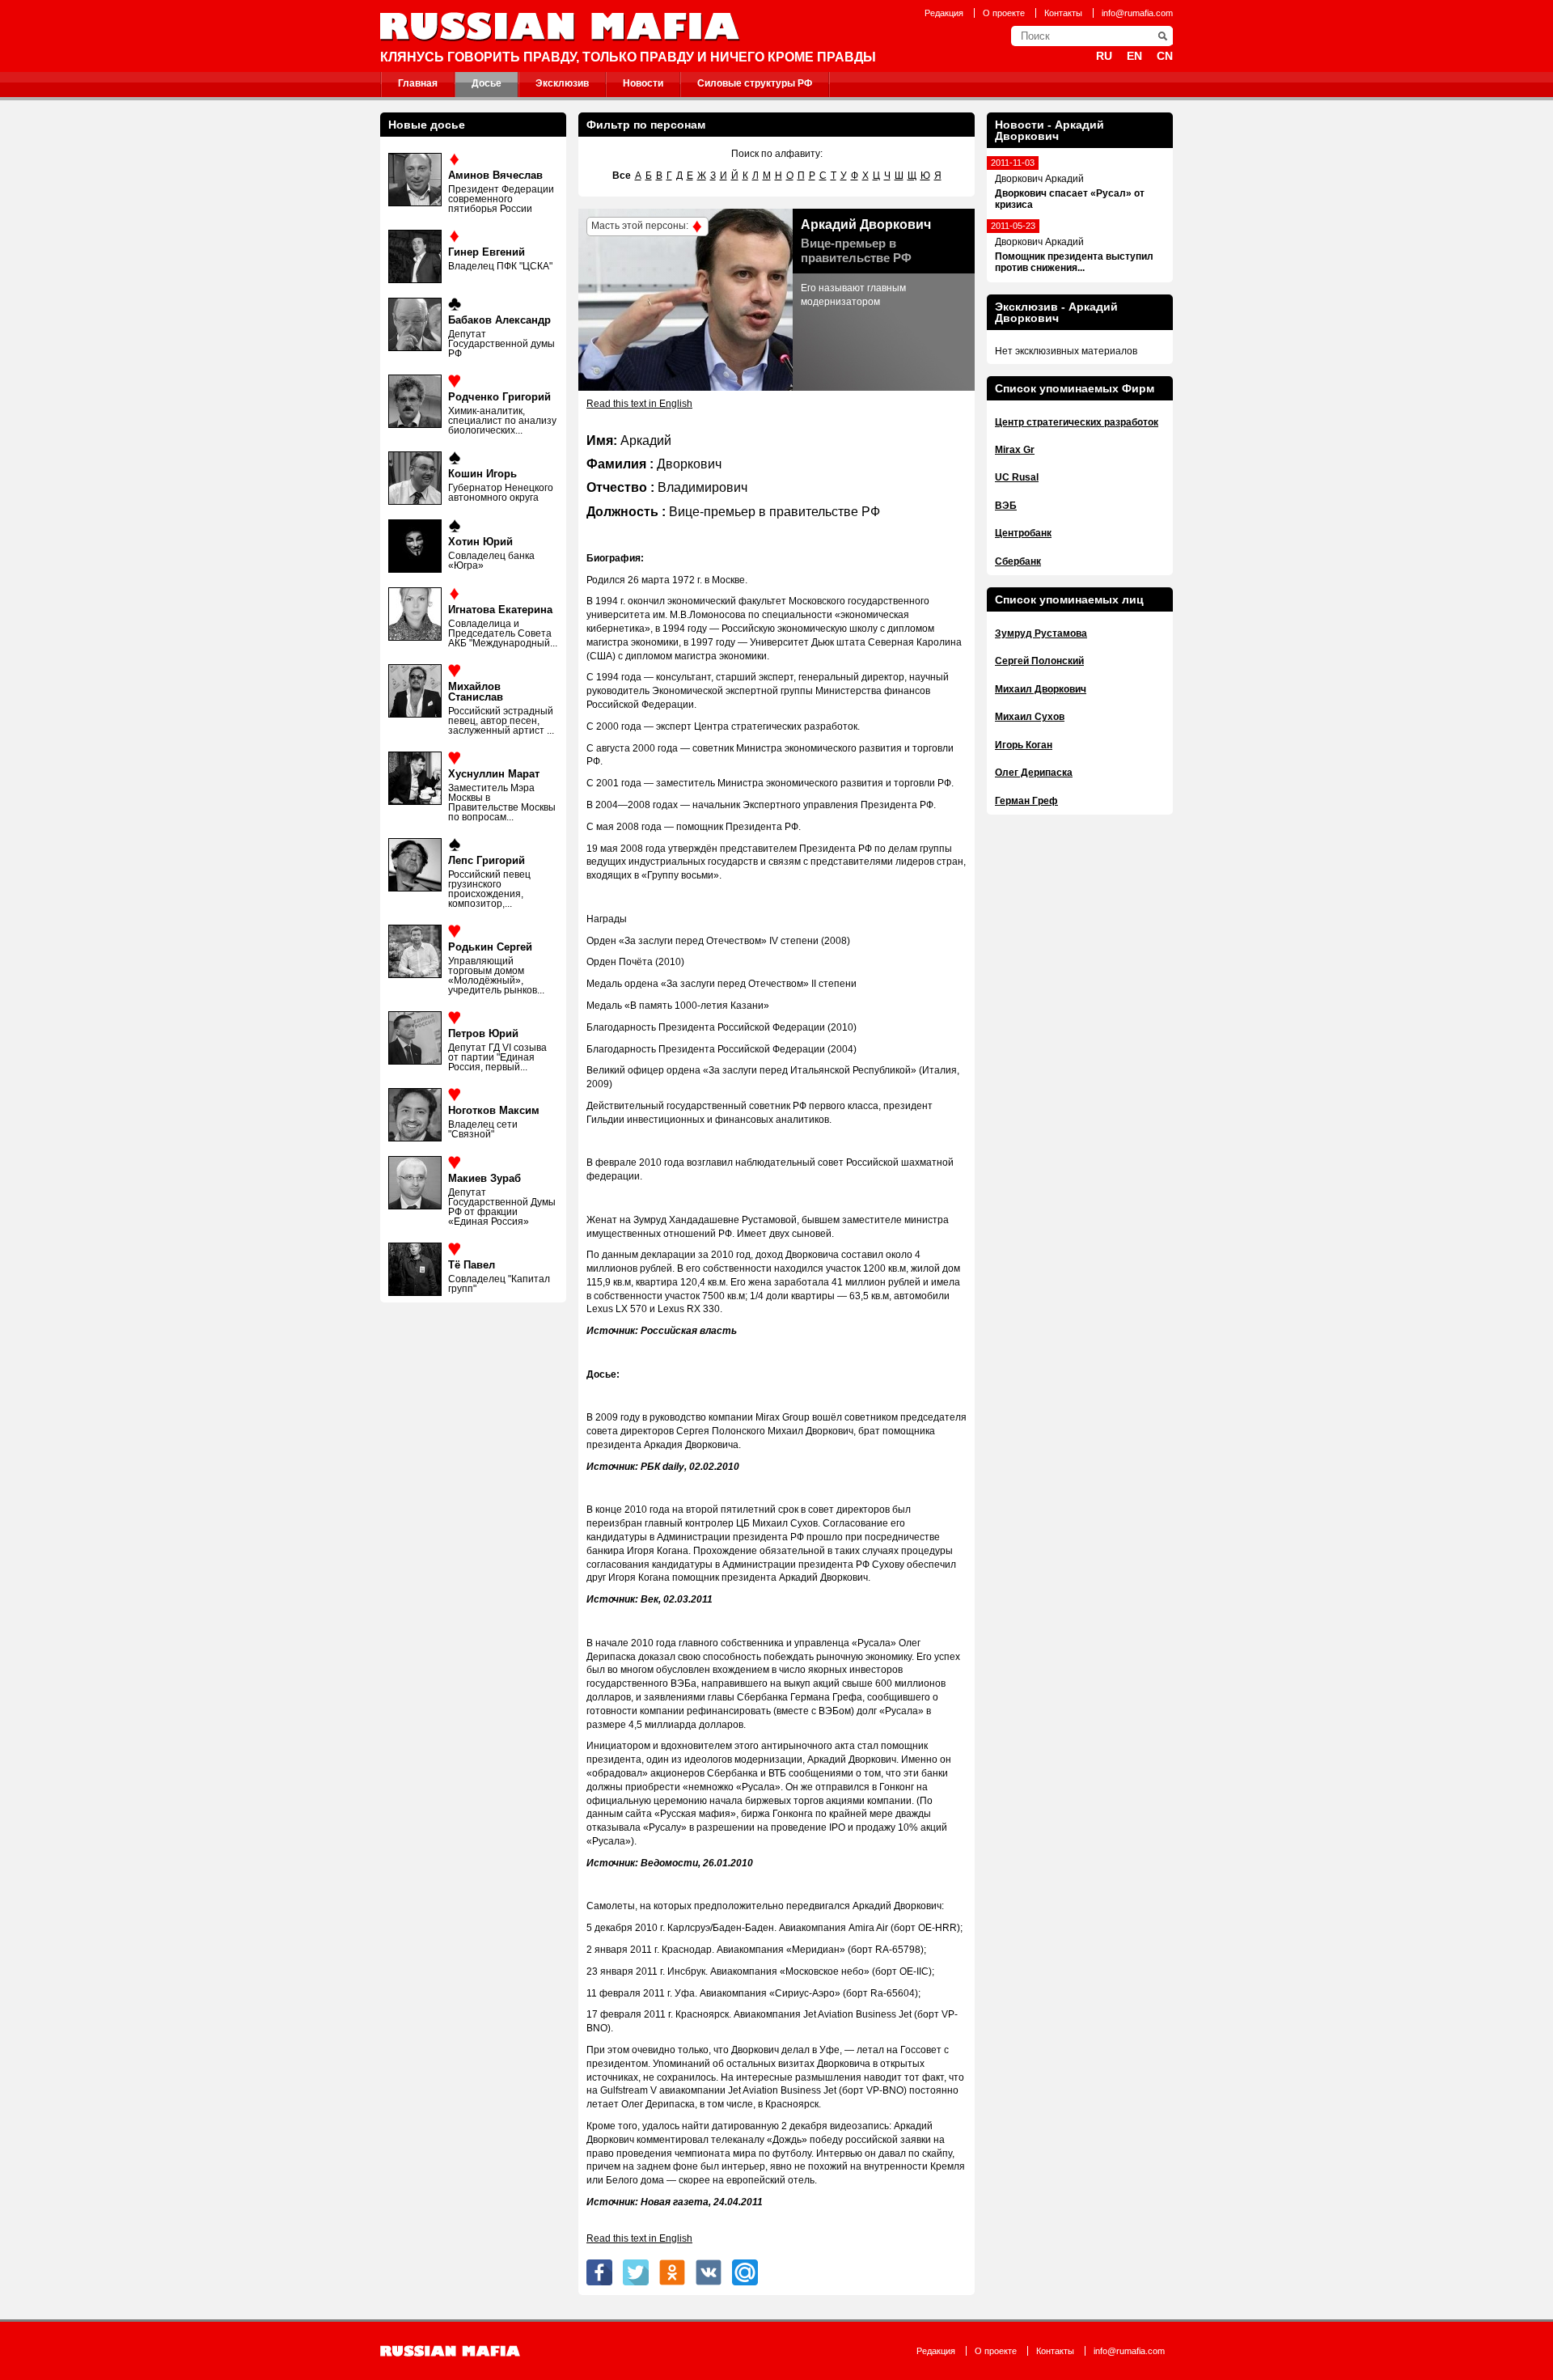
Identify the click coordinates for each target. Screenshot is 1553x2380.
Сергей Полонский (1039, 661)
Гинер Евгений (487, 252)
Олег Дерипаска (1034, 773)
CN (1165, 56)
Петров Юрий (483, 1033)
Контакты (1063, 13)
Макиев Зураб (485, 1178)
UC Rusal (1017, 477)
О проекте (1004, 13)
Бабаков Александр (499, 320)
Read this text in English (639, 404)
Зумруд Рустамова (1041, 633)
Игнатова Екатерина (500, 610)
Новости (643, 83)
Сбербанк (1018, 561)
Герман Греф (1026, 801)
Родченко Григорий (499, 397)
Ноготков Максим (494, 1110)
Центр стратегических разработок (1077, 422)
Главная (418, 83)
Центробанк (1023, 533)
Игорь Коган (1024, 745)
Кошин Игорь (482, 474)
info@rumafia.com (1137, 13)
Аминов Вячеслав (495, 175)
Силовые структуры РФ (755, 83)
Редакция (944, 13)
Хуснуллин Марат (494, 774)
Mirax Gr (1015, 450)
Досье (487, 83)
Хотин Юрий (480, 542)
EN (1134, 56)
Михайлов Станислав (476, 692)
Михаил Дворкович (1041, 689)
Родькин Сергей (490, 947)
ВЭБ (1006, 506)
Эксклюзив (562, 83)
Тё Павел (472, 1265)
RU (1104, 56)
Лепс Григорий (487, 860)
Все (622, 176)
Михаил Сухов (1030, 717)
